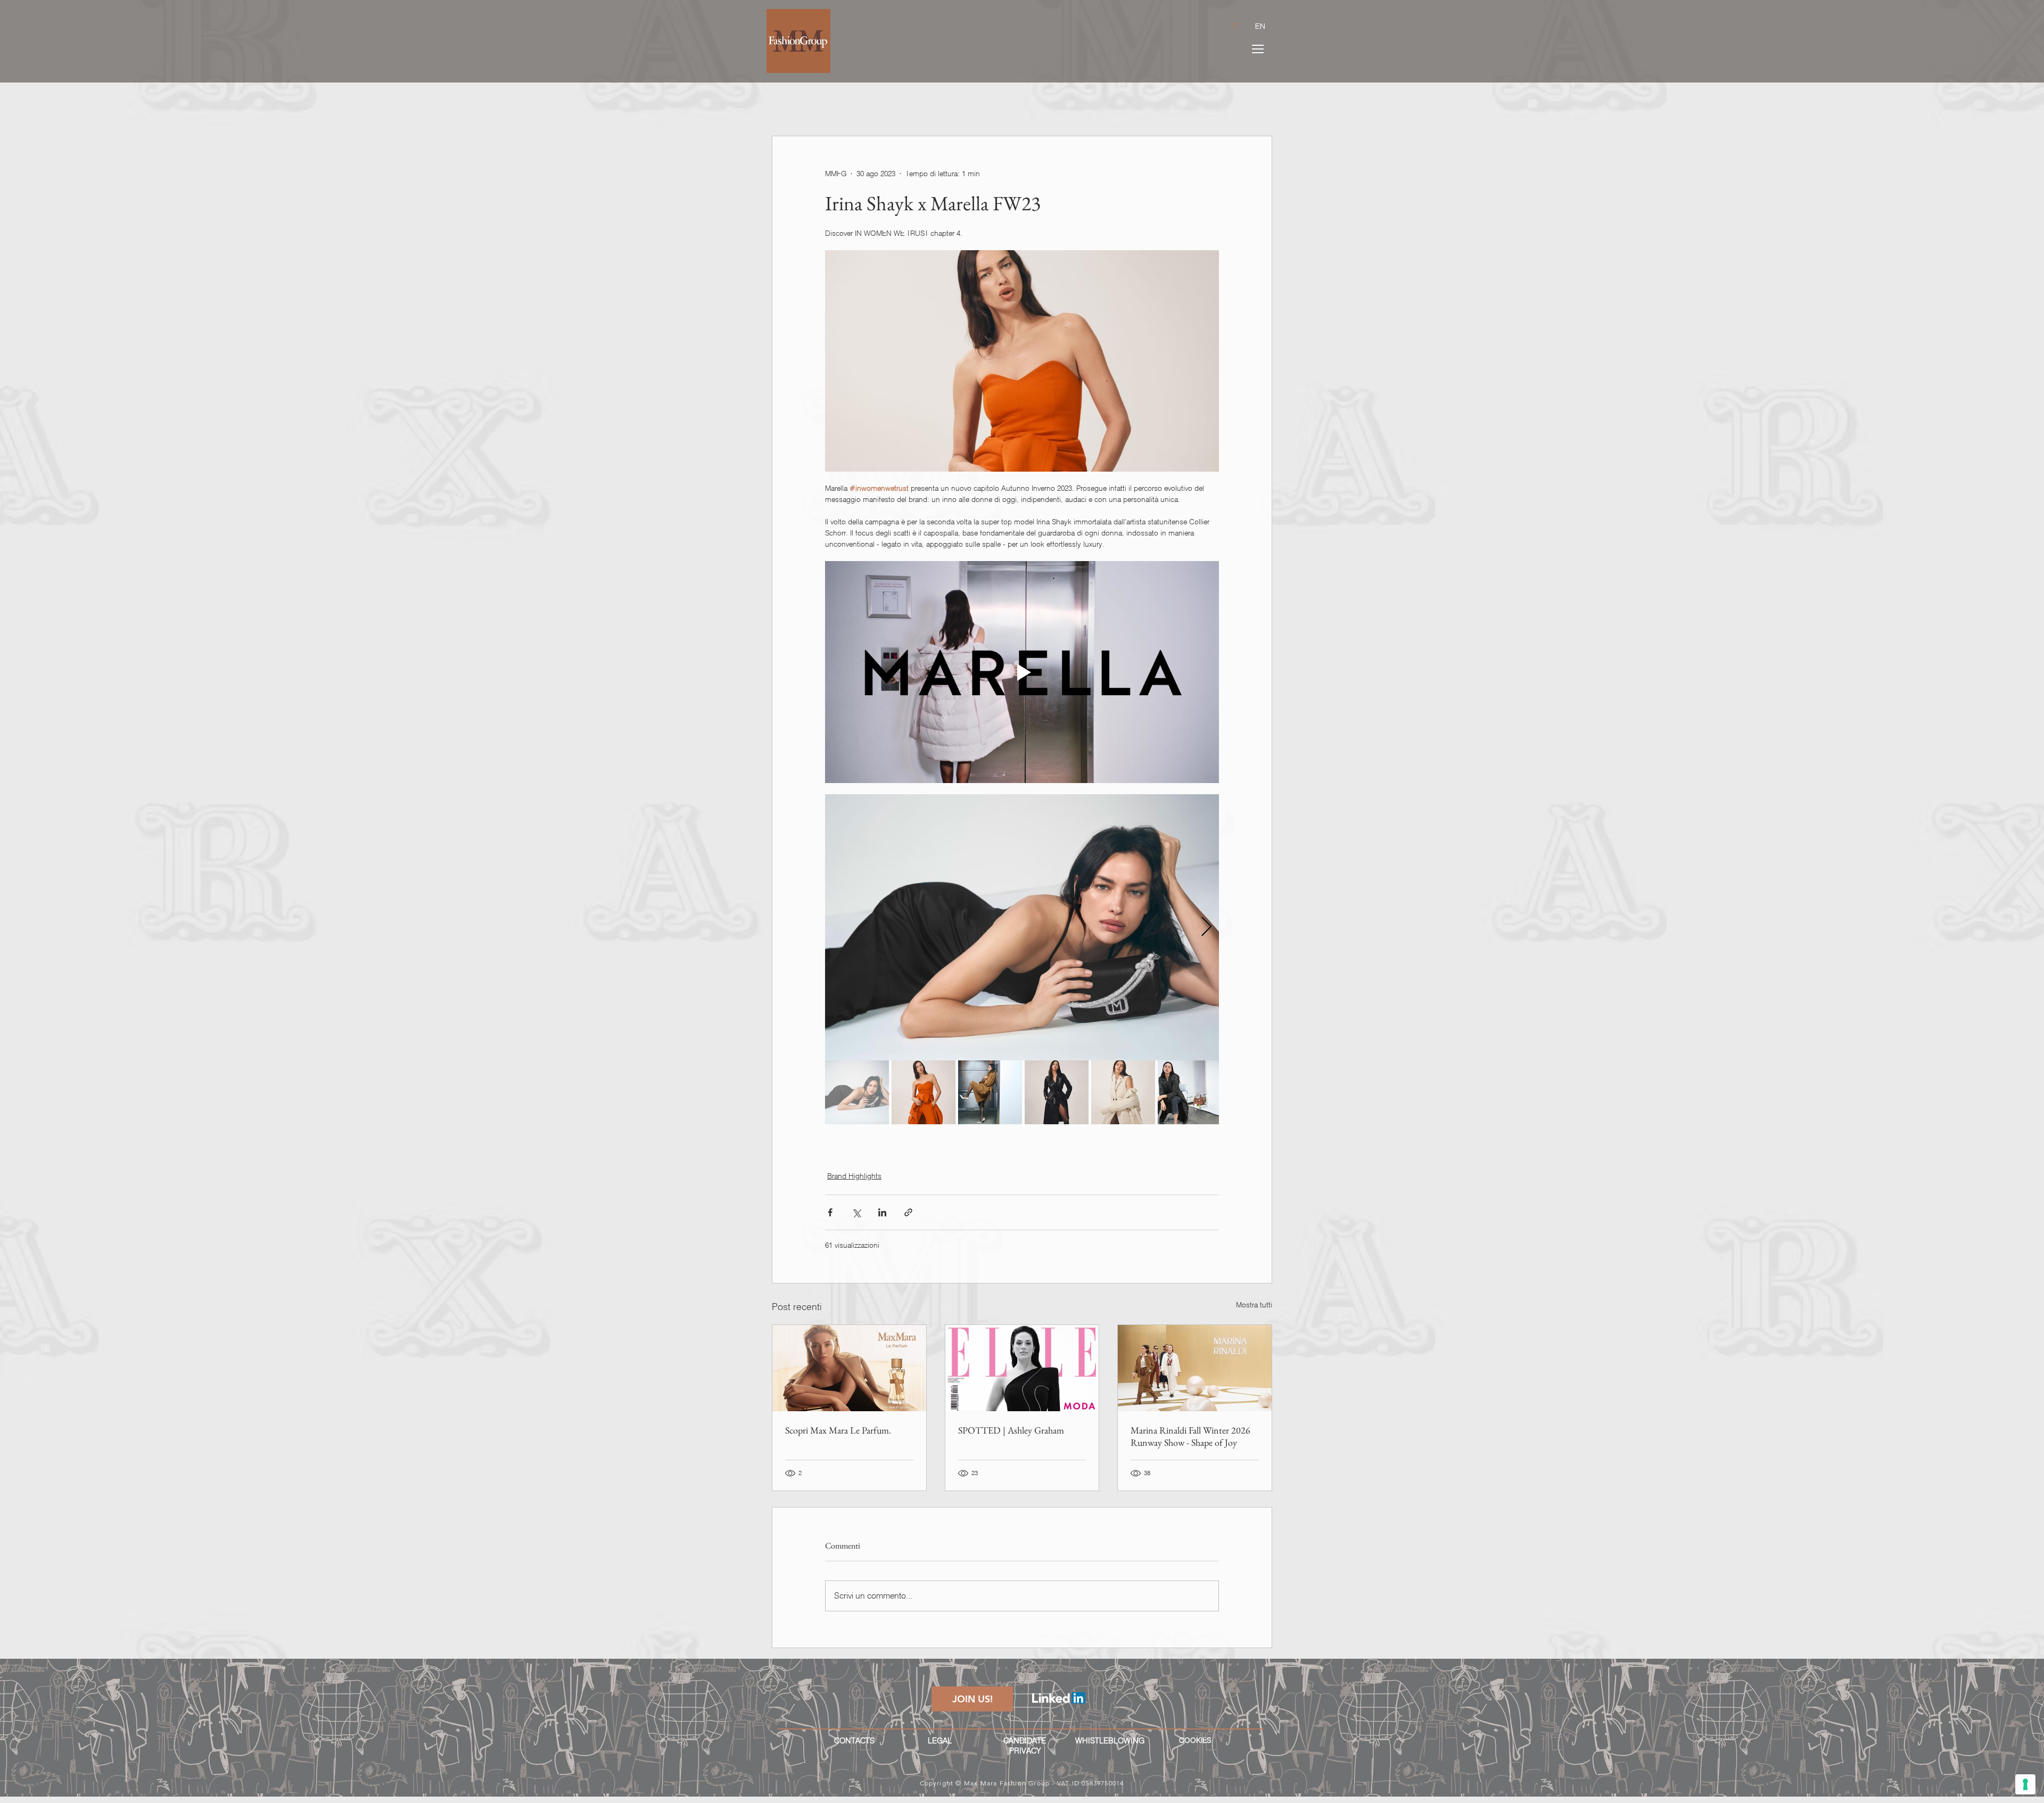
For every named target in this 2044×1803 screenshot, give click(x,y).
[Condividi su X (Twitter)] (856, 1212)
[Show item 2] (924, 1092)
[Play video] (1022, 672)
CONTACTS (854, 1741)
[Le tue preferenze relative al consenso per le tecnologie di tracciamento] (2025, 1784)
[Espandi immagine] (1022, 927)
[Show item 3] (990, 1092)
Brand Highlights (854, 1176)
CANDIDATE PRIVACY (1025, 1746)
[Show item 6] (1190, 1092)
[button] (1258, 49)
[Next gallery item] (1206, 927)
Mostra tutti (1254, 1305)
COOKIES (1195, 1740)
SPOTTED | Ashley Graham (1011, 1430)
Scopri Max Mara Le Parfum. (838, 1430)
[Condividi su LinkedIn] (882, 1212)
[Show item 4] (1057, 1092)
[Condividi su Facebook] (830, 1212)
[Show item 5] (1123, 1092)
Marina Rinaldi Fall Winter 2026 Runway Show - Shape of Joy (1190, 1436)
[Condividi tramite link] (908, 1212)
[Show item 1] (857, 1092)
